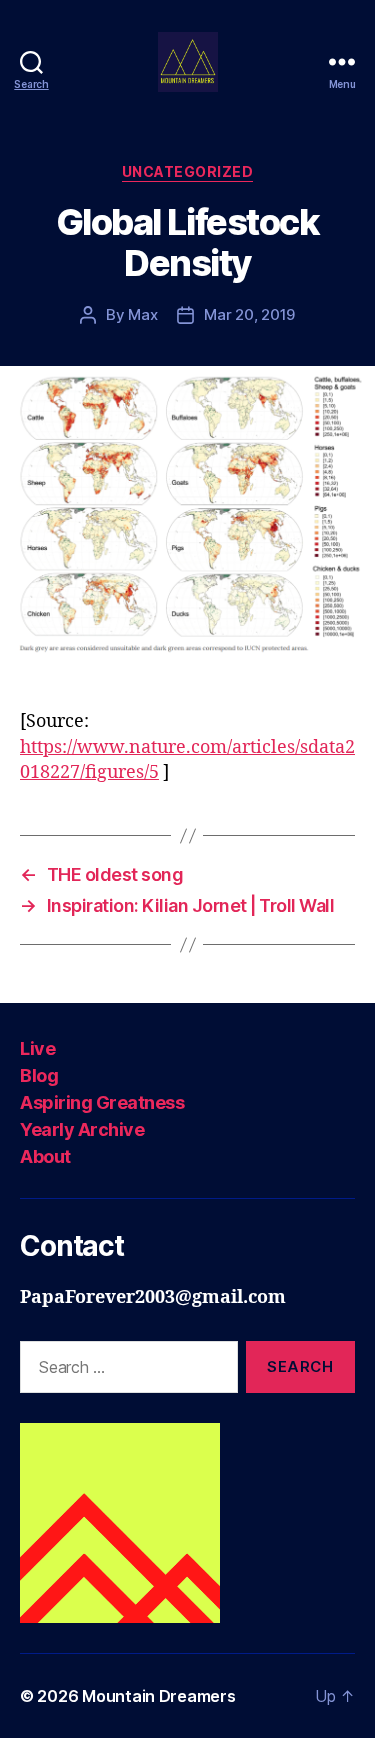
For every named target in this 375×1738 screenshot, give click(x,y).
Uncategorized (188, 171)
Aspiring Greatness (102, 1102)
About (45, 1156)
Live (37, 1048)
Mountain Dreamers (158, 1696)
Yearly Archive (82, 1129)
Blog (39, 1075)
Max (142, 314)
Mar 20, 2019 (249, 314)
